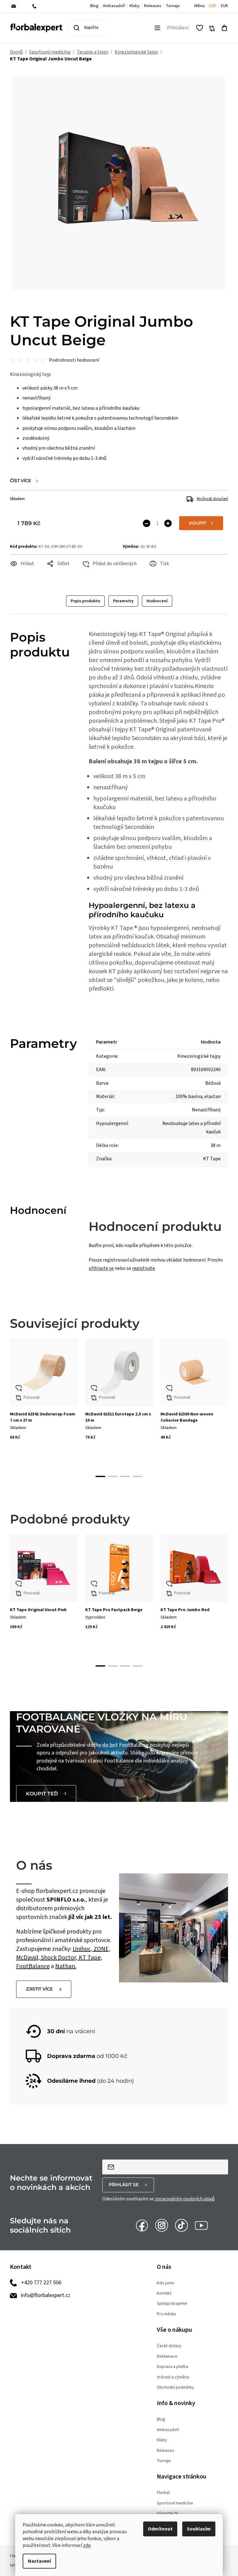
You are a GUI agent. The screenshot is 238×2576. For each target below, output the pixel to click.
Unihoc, (83, 1949)
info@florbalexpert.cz (46, 2295)
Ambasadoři (114, 6)
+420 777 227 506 (41, 2283)
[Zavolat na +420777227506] (39, 6)
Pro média (166, 2314)
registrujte (143, 1268)
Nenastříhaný (206, 1110)
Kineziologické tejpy (199, 1056)
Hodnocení (157, 601)
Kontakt (164, 2293)
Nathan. (66, 1966)
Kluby (135, 6)
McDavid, (29, 1958)
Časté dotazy (169, 2346)
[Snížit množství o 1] (147, 523)
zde (87, 2545)
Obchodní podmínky (175, 2388)
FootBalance (33, 1966)
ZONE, (102, 1949)
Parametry (123, 601)
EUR (225, 6)
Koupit (198, 523)
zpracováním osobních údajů (185, 2199)
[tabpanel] (44, 1401)
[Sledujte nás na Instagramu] (162, 2225)
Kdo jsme (165, 2283)
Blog (94, 6)
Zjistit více (39, 1989)
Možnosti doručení (212, 499)
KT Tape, (90, 1958)
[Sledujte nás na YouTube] (201, 2225)
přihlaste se (101, 1268)
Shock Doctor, (60, 1958)
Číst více (20, 481)
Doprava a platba (172, 2367)
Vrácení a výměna (173, 2377)
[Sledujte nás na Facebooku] (142, 2225)
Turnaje (173, 6)
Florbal (163, 2493)
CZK (212, 6)
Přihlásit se (124, 2185)
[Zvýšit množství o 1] (168, 523)
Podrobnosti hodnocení (74, 360)
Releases (153, 6)
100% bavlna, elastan (198, 1096)
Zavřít (23, 572)
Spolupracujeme (172, 2304)
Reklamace (167, 2357)
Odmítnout (160, 2529)
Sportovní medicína (175, 2503)
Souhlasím (199, 2529)
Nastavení (39, 2561)
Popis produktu (85, 601)
